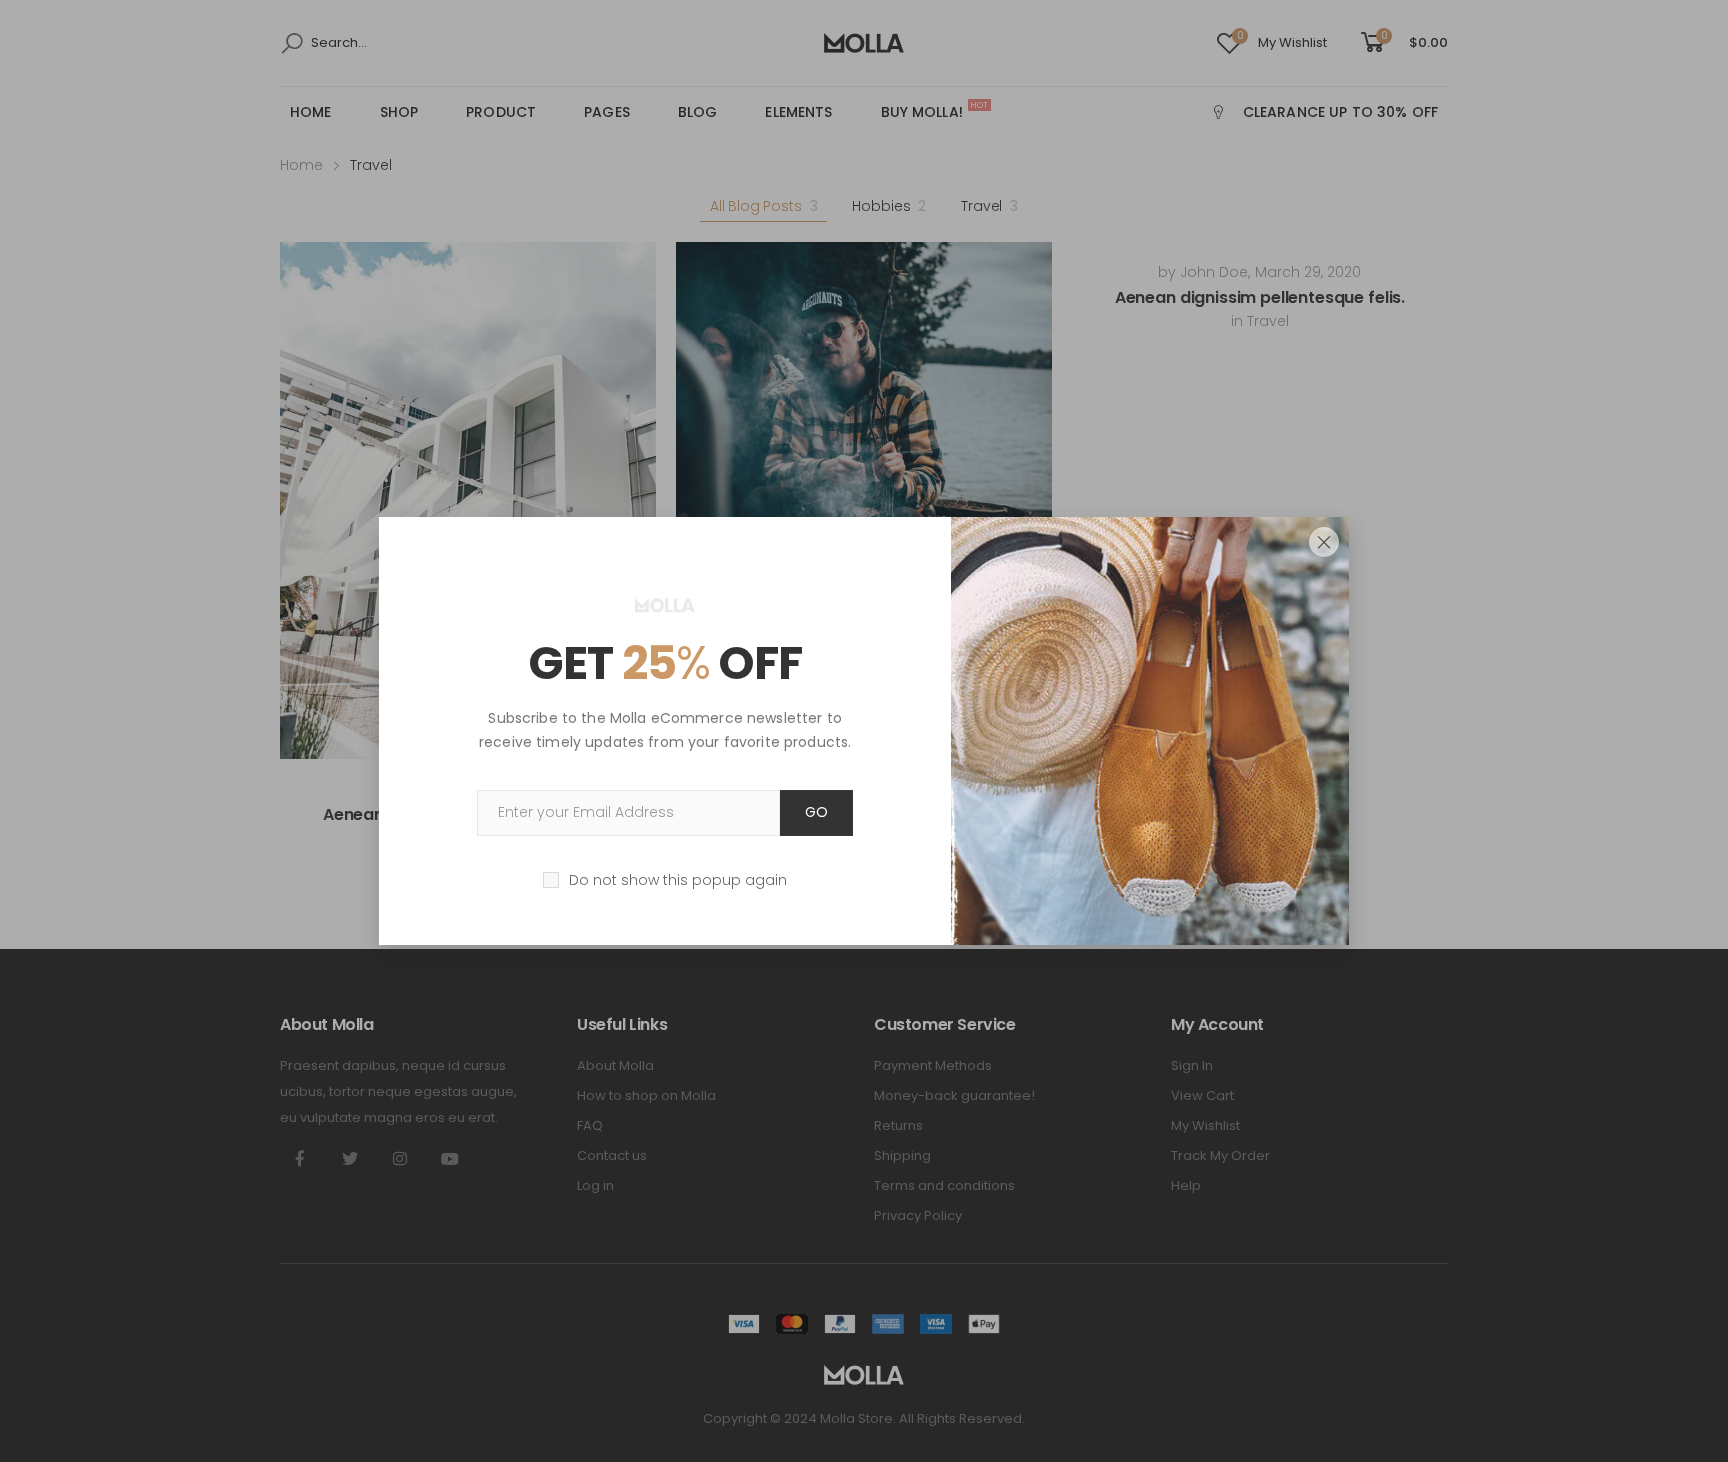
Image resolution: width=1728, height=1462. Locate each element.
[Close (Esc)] (1324, 542)
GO (816, 812)
